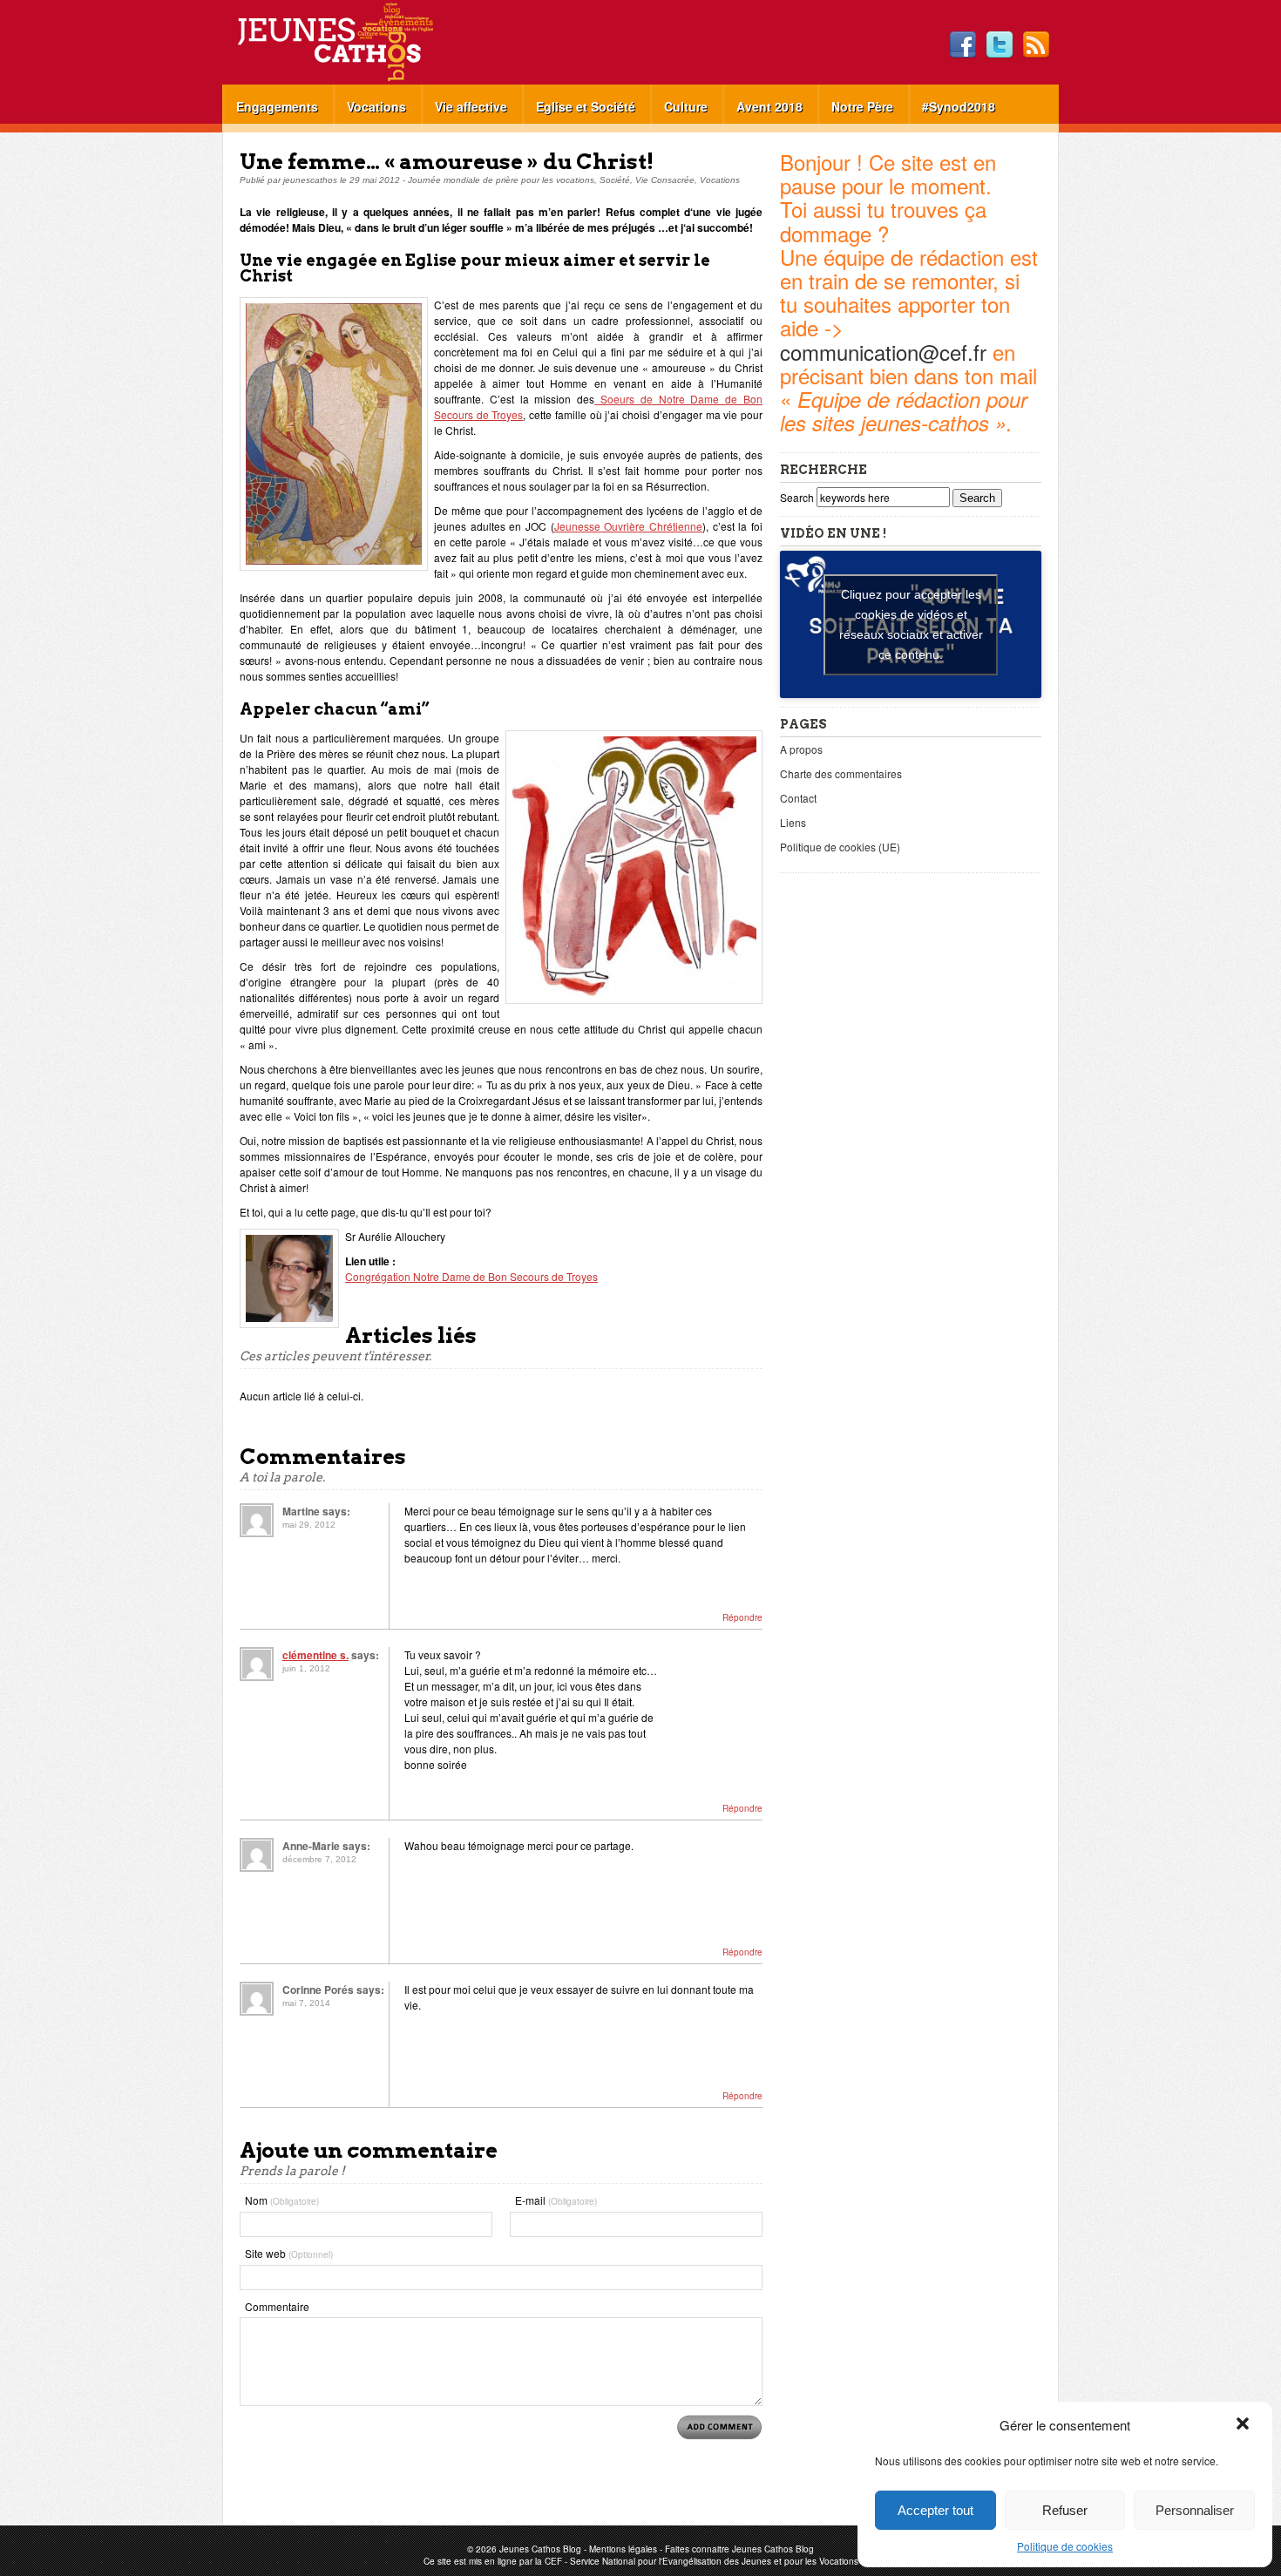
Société (615, 180)
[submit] (719, 2427)
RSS (1036, 45)
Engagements (277, 106)
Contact (798, 798)
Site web (289, 2253)
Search (798, 497)
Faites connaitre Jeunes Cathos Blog (739, 2549)
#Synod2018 (959, 106)
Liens (793, 822)
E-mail (556, 2200)
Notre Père (862, 106)
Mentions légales (623, 2549)
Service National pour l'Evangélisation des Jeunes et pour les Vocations (714, 2561)
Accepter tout (935, 2510)
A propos (801, 749)
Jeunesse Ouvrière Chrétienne (628, 526)
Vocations (376, 106)
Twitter (1000, 45)
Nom (282, 2200)
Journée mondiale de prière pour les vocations (501, 180)
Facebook (963, 45)
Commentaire (277, 2306)
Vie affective (471, 106)
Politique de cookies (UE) (840, 847)
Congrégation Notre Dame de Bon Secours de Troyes (471, 1276)
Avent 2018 (769, 106)
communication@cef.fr (883, 352)
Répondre (742, 1617)
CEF (553, 2561)
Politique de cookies (1065, 2546)
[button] (1244, 2425)
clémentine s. (315, 1655)
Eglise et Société (586, 106)
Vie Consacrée (665, 180)
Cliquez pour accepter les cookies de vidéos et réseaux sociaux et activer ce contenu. (911, 624)
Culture (686, 106)
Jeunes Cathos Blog (364, 42)
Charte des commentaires (841, 773)
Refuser (1065, 2510)
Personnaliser (1195, 2510)
